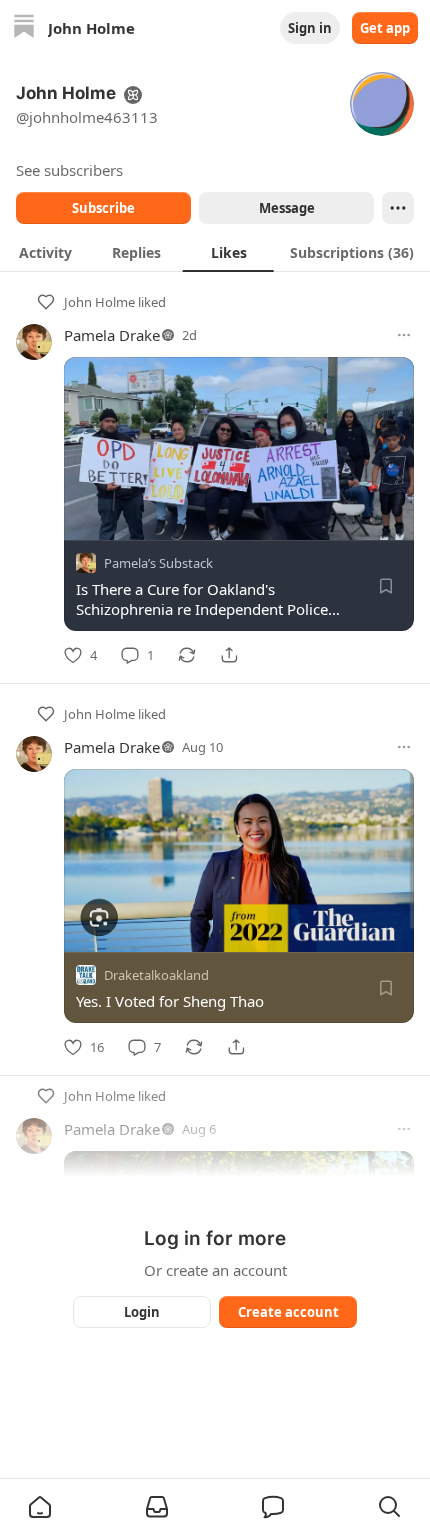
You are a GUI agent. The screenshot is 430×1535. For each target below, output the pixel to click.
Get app (385, 28)
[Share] (229, 655)
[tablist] (215, 252)
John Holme (99, 302)
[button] (40, 1507)
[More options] (404, 335)
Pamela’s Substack (158, 563)
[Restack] (187, 655)
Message (287, 208)
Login (142, 1312)
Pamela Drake (112, 335)
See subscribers (69, 170)
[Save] (386, 586)
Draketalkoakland (156, 975)
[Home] (24, 28)
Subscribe (103, 208)
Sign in (310, 28)
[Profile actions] (398, 208)
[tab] (45, 252)
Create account (288, 1312)
